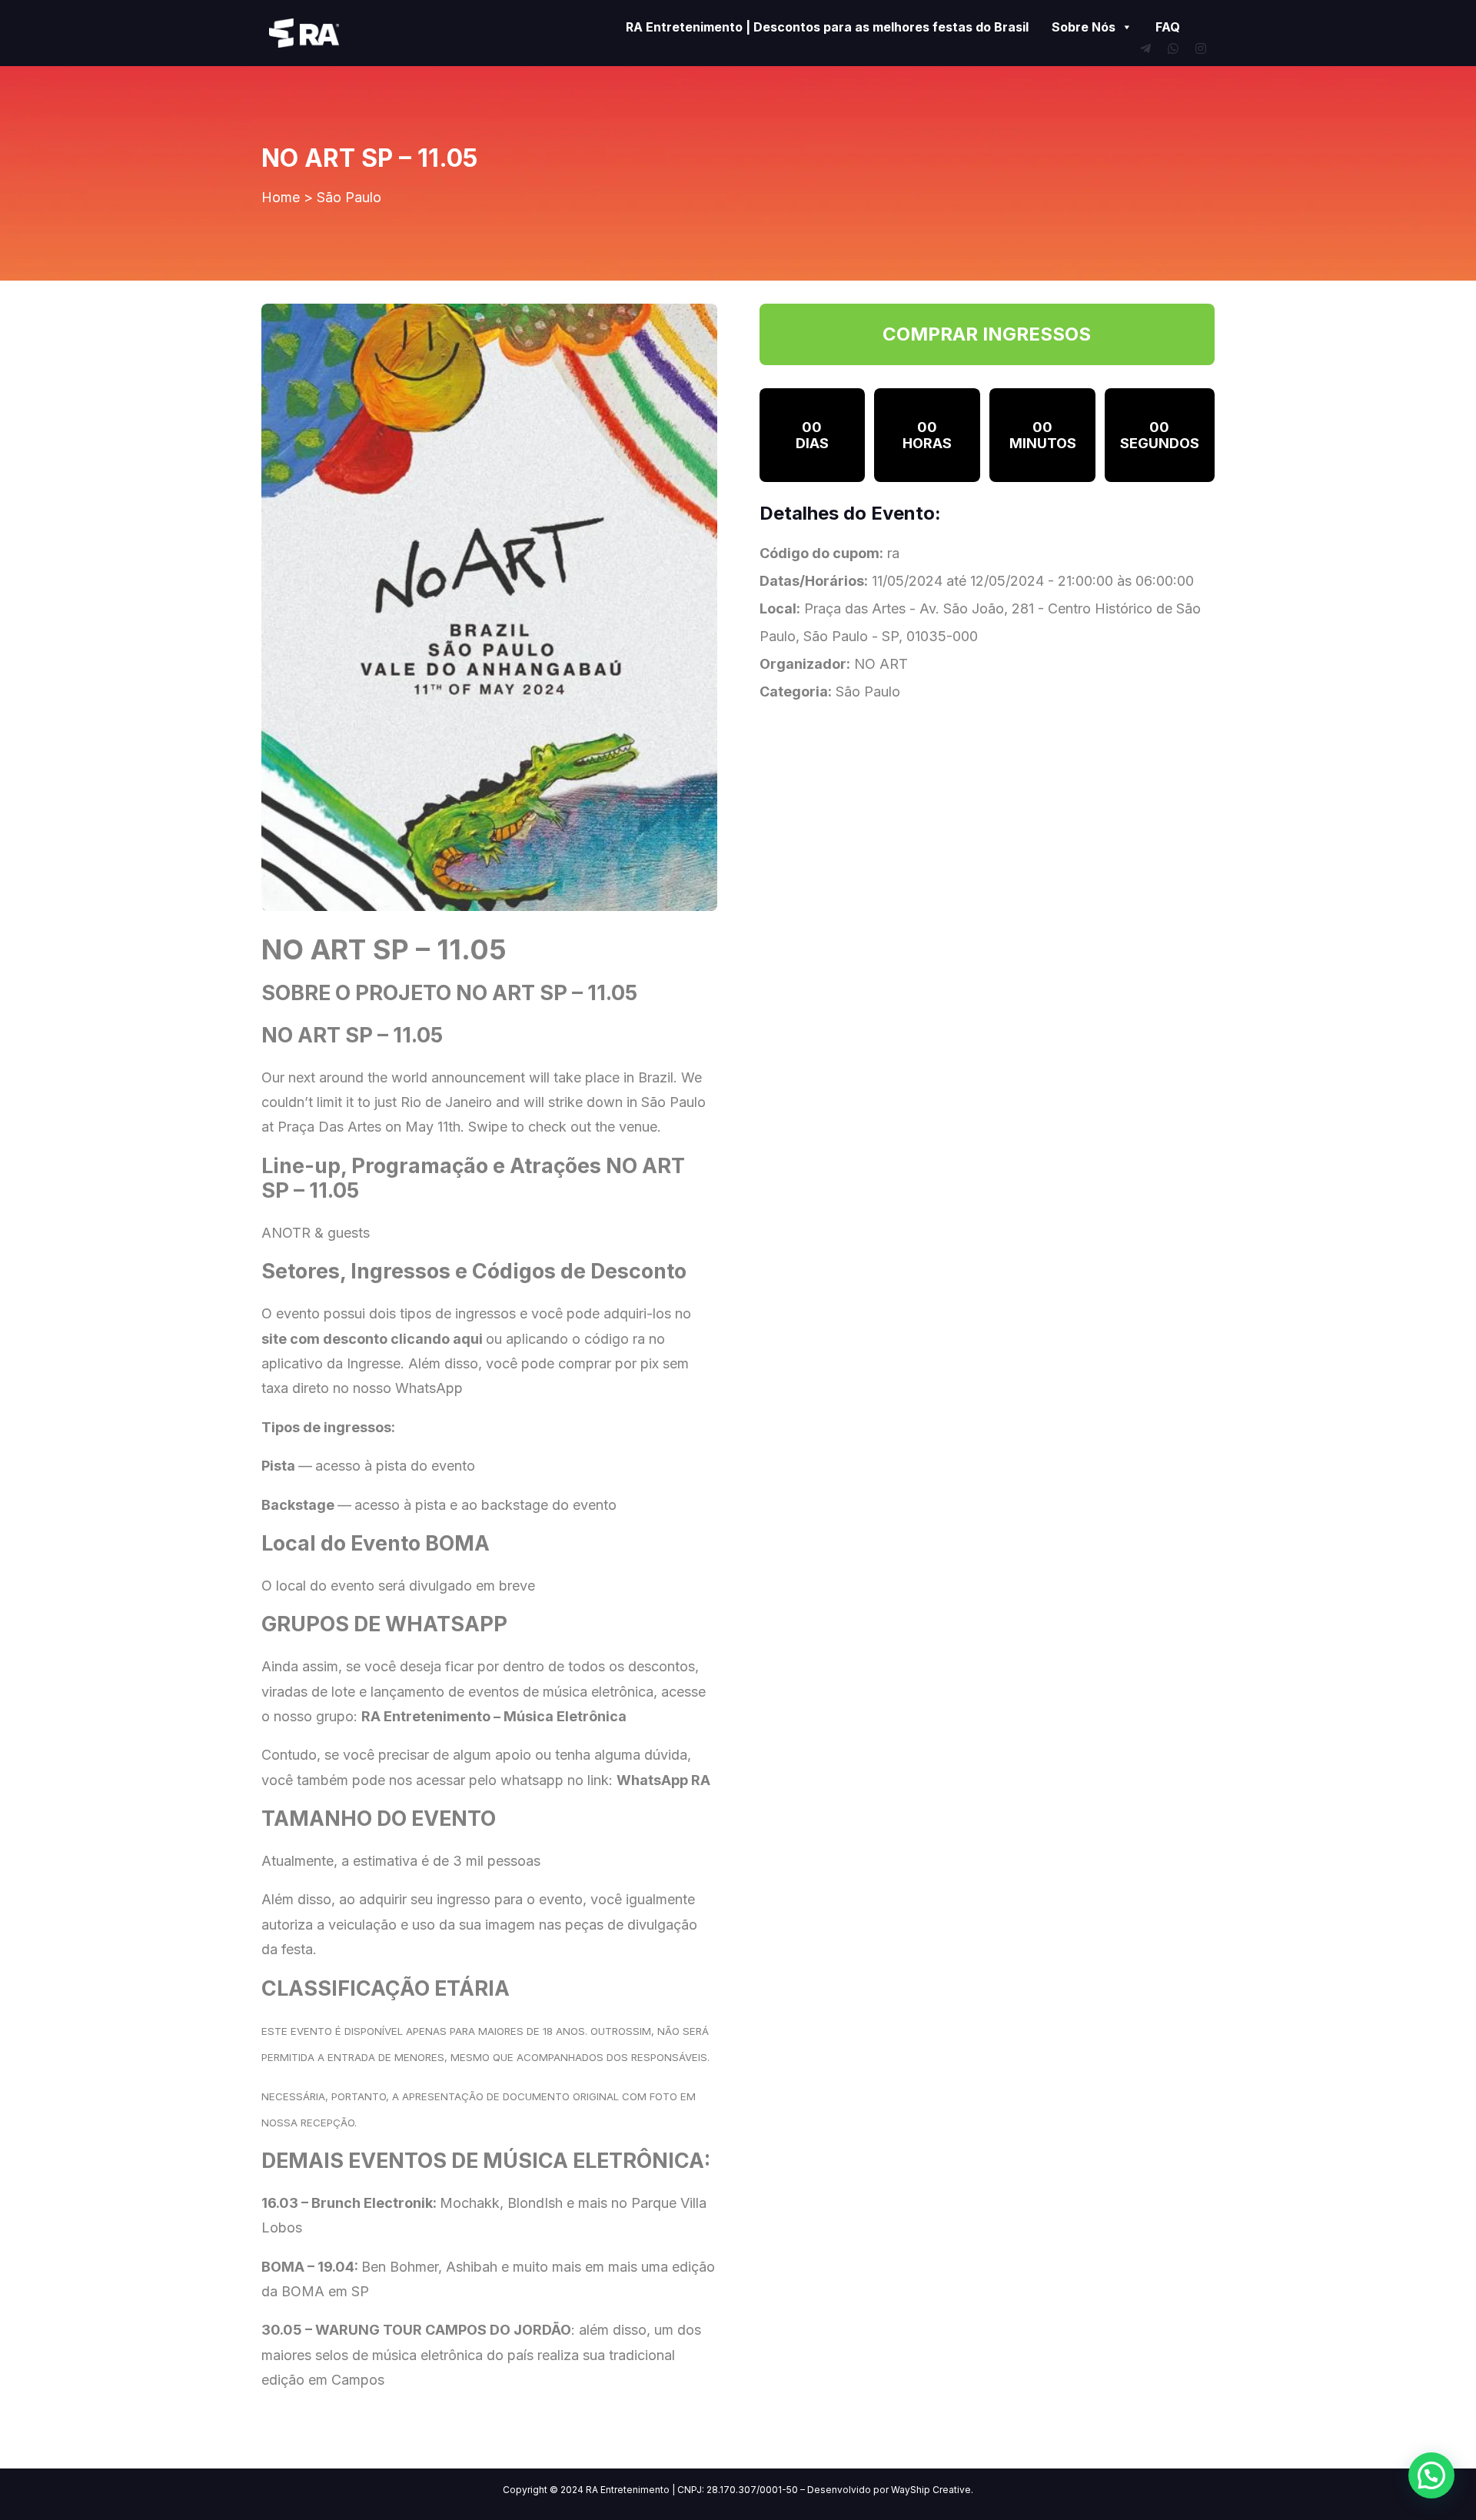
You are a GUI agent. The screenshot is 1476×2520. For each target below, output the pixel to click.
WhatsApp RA (663, 1780)
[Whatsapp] (1173, 48)
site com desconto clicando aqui (372, 1339)
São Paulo (349, 197)
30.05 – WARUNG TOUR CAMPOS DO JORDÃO (416, 2330)
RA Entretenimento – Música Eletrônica (494, 1716)
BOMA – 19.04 (308, 2267)
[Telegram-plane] (1145, 48)
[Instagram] (1201, 48)
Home (281, 197)
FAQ (1168, 27)
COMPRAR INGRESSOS (987, 334)
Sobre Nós (1084, 27)
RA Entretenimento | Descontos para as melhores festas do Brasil (827, 27)
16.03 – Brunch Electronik (347, 2203)
